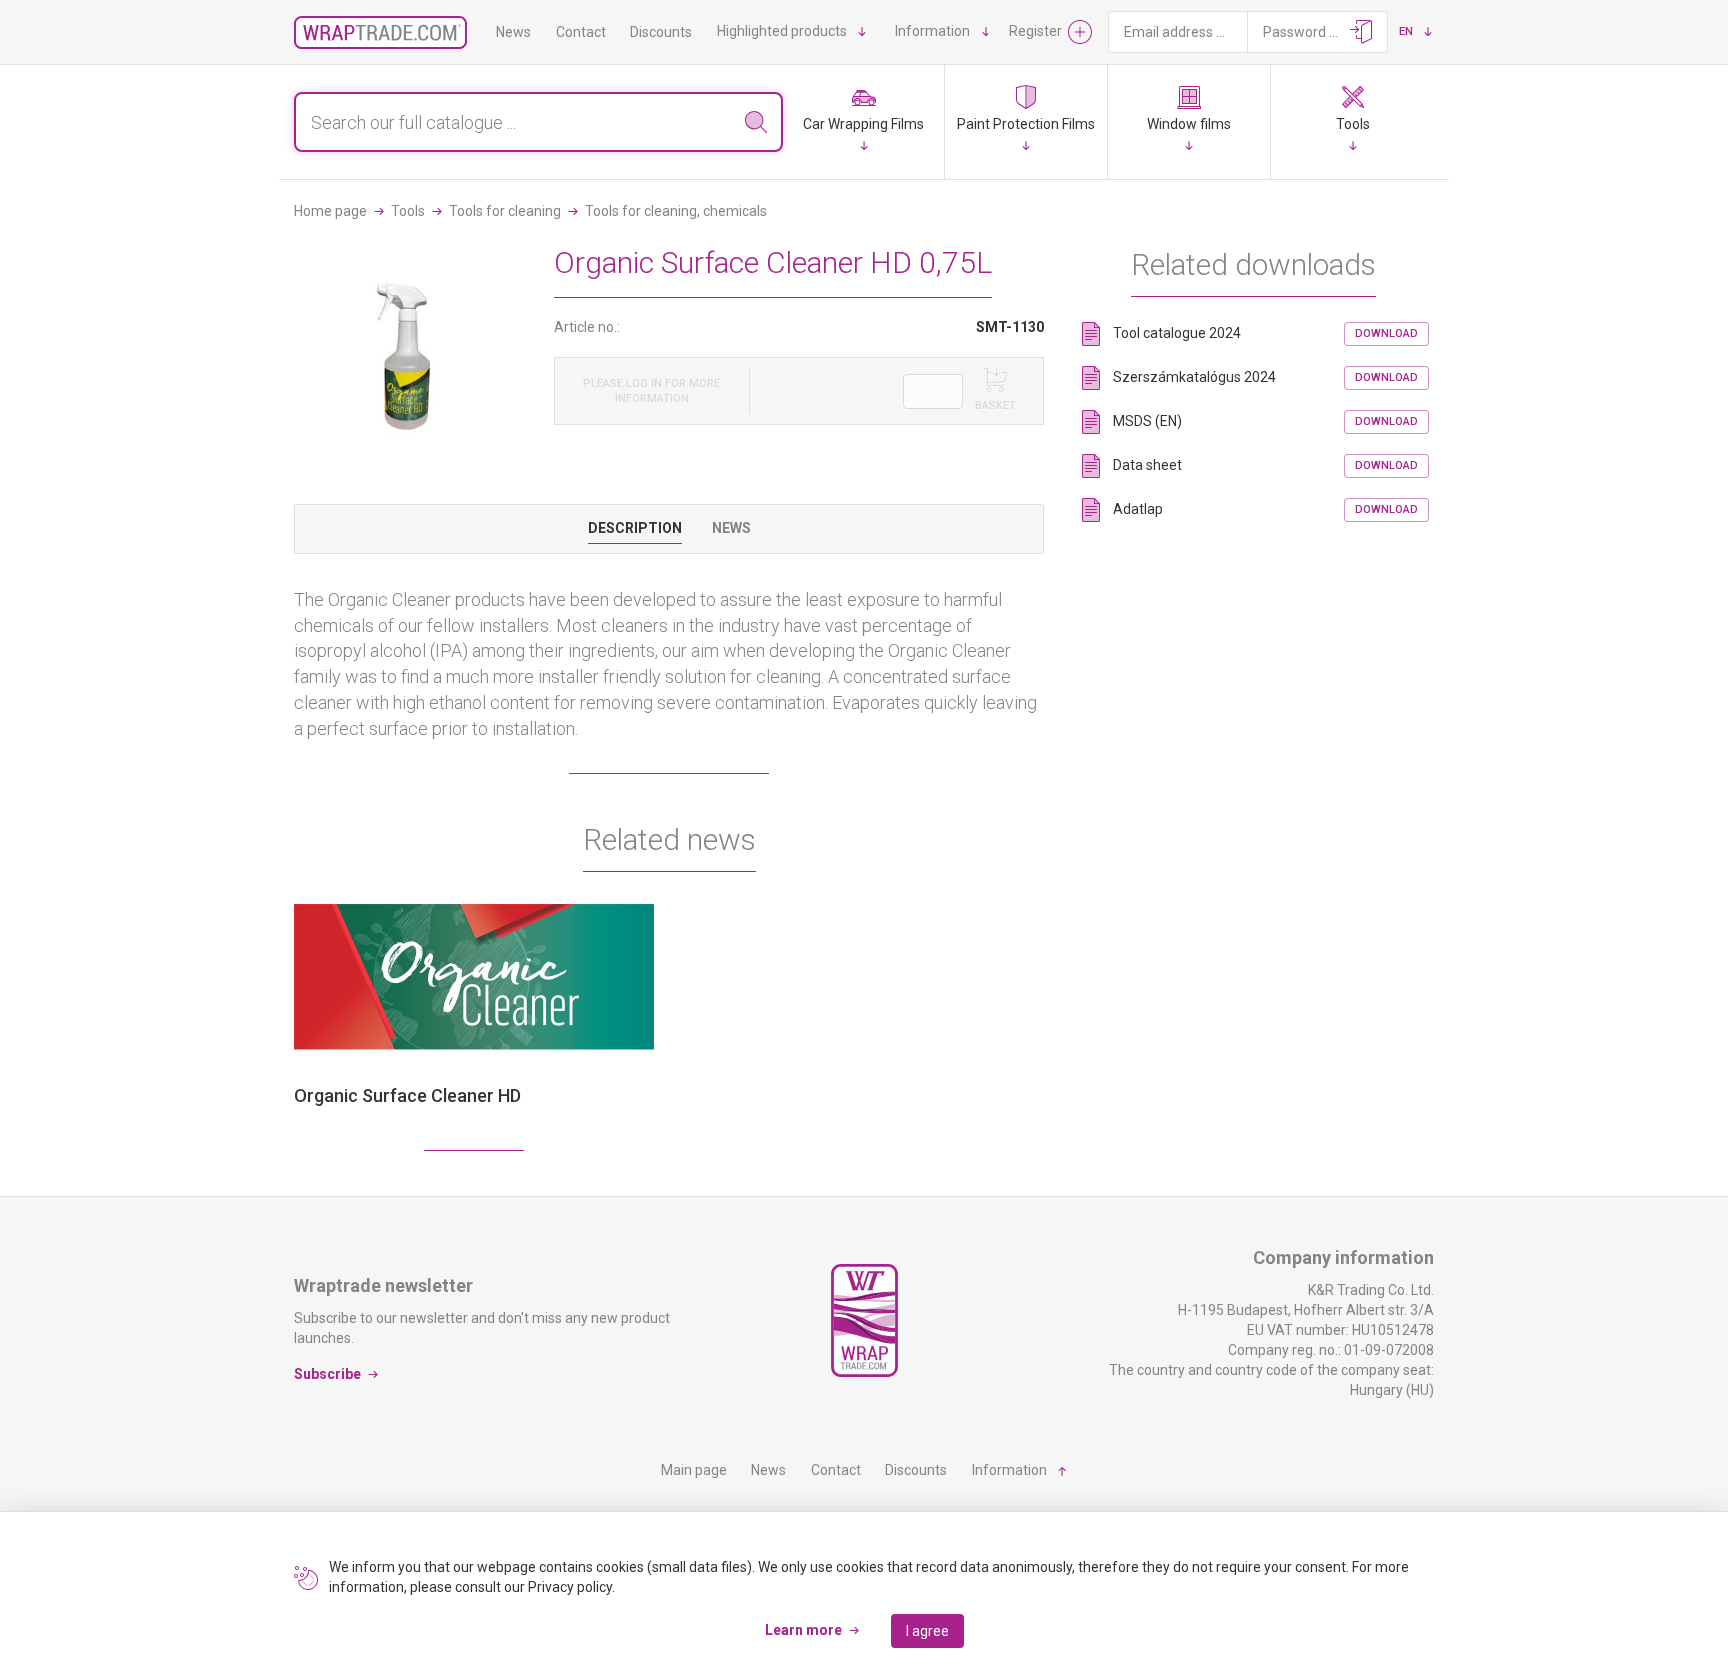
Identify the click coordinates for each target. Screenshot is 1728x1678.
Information (932, 31)
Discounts (661, 32)
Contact (581, 32)
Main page (694, 1470)
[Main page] (380, 32)
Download (1386, 333)
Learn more (803, 1630)
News (513, 32)
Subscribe (327, 1373)
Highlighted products (782, 31)
